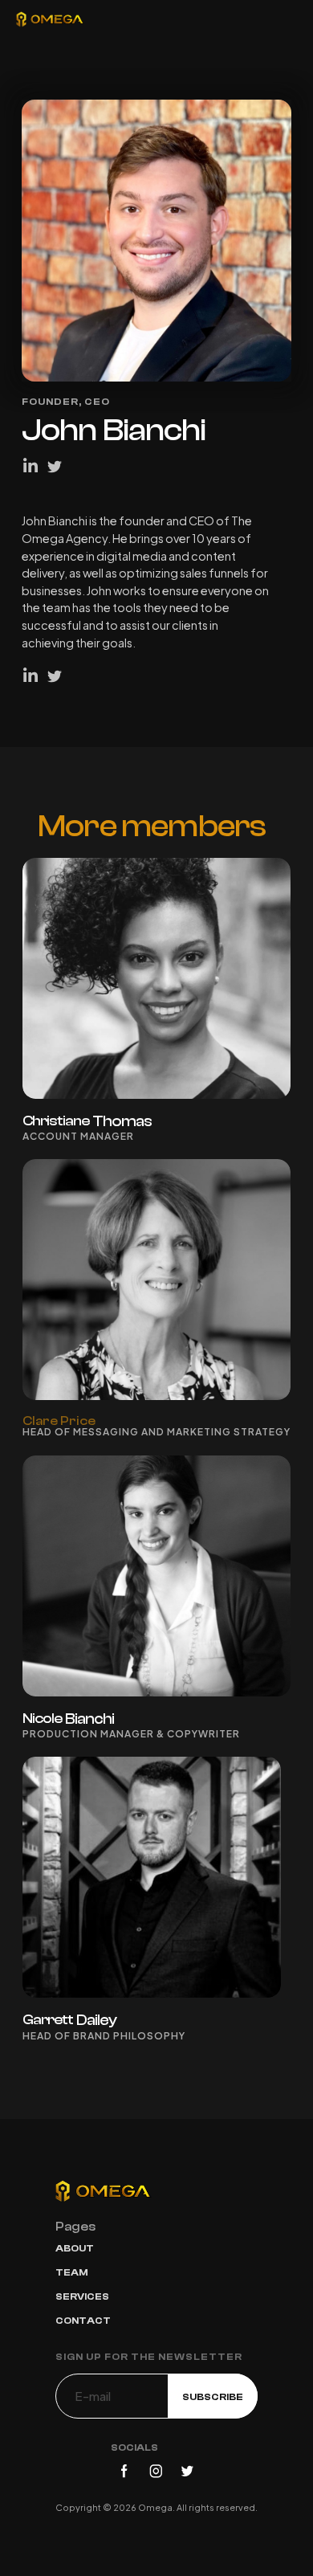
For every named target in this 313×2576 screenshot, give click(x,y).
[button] (279, 19)
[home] (51, 19)
